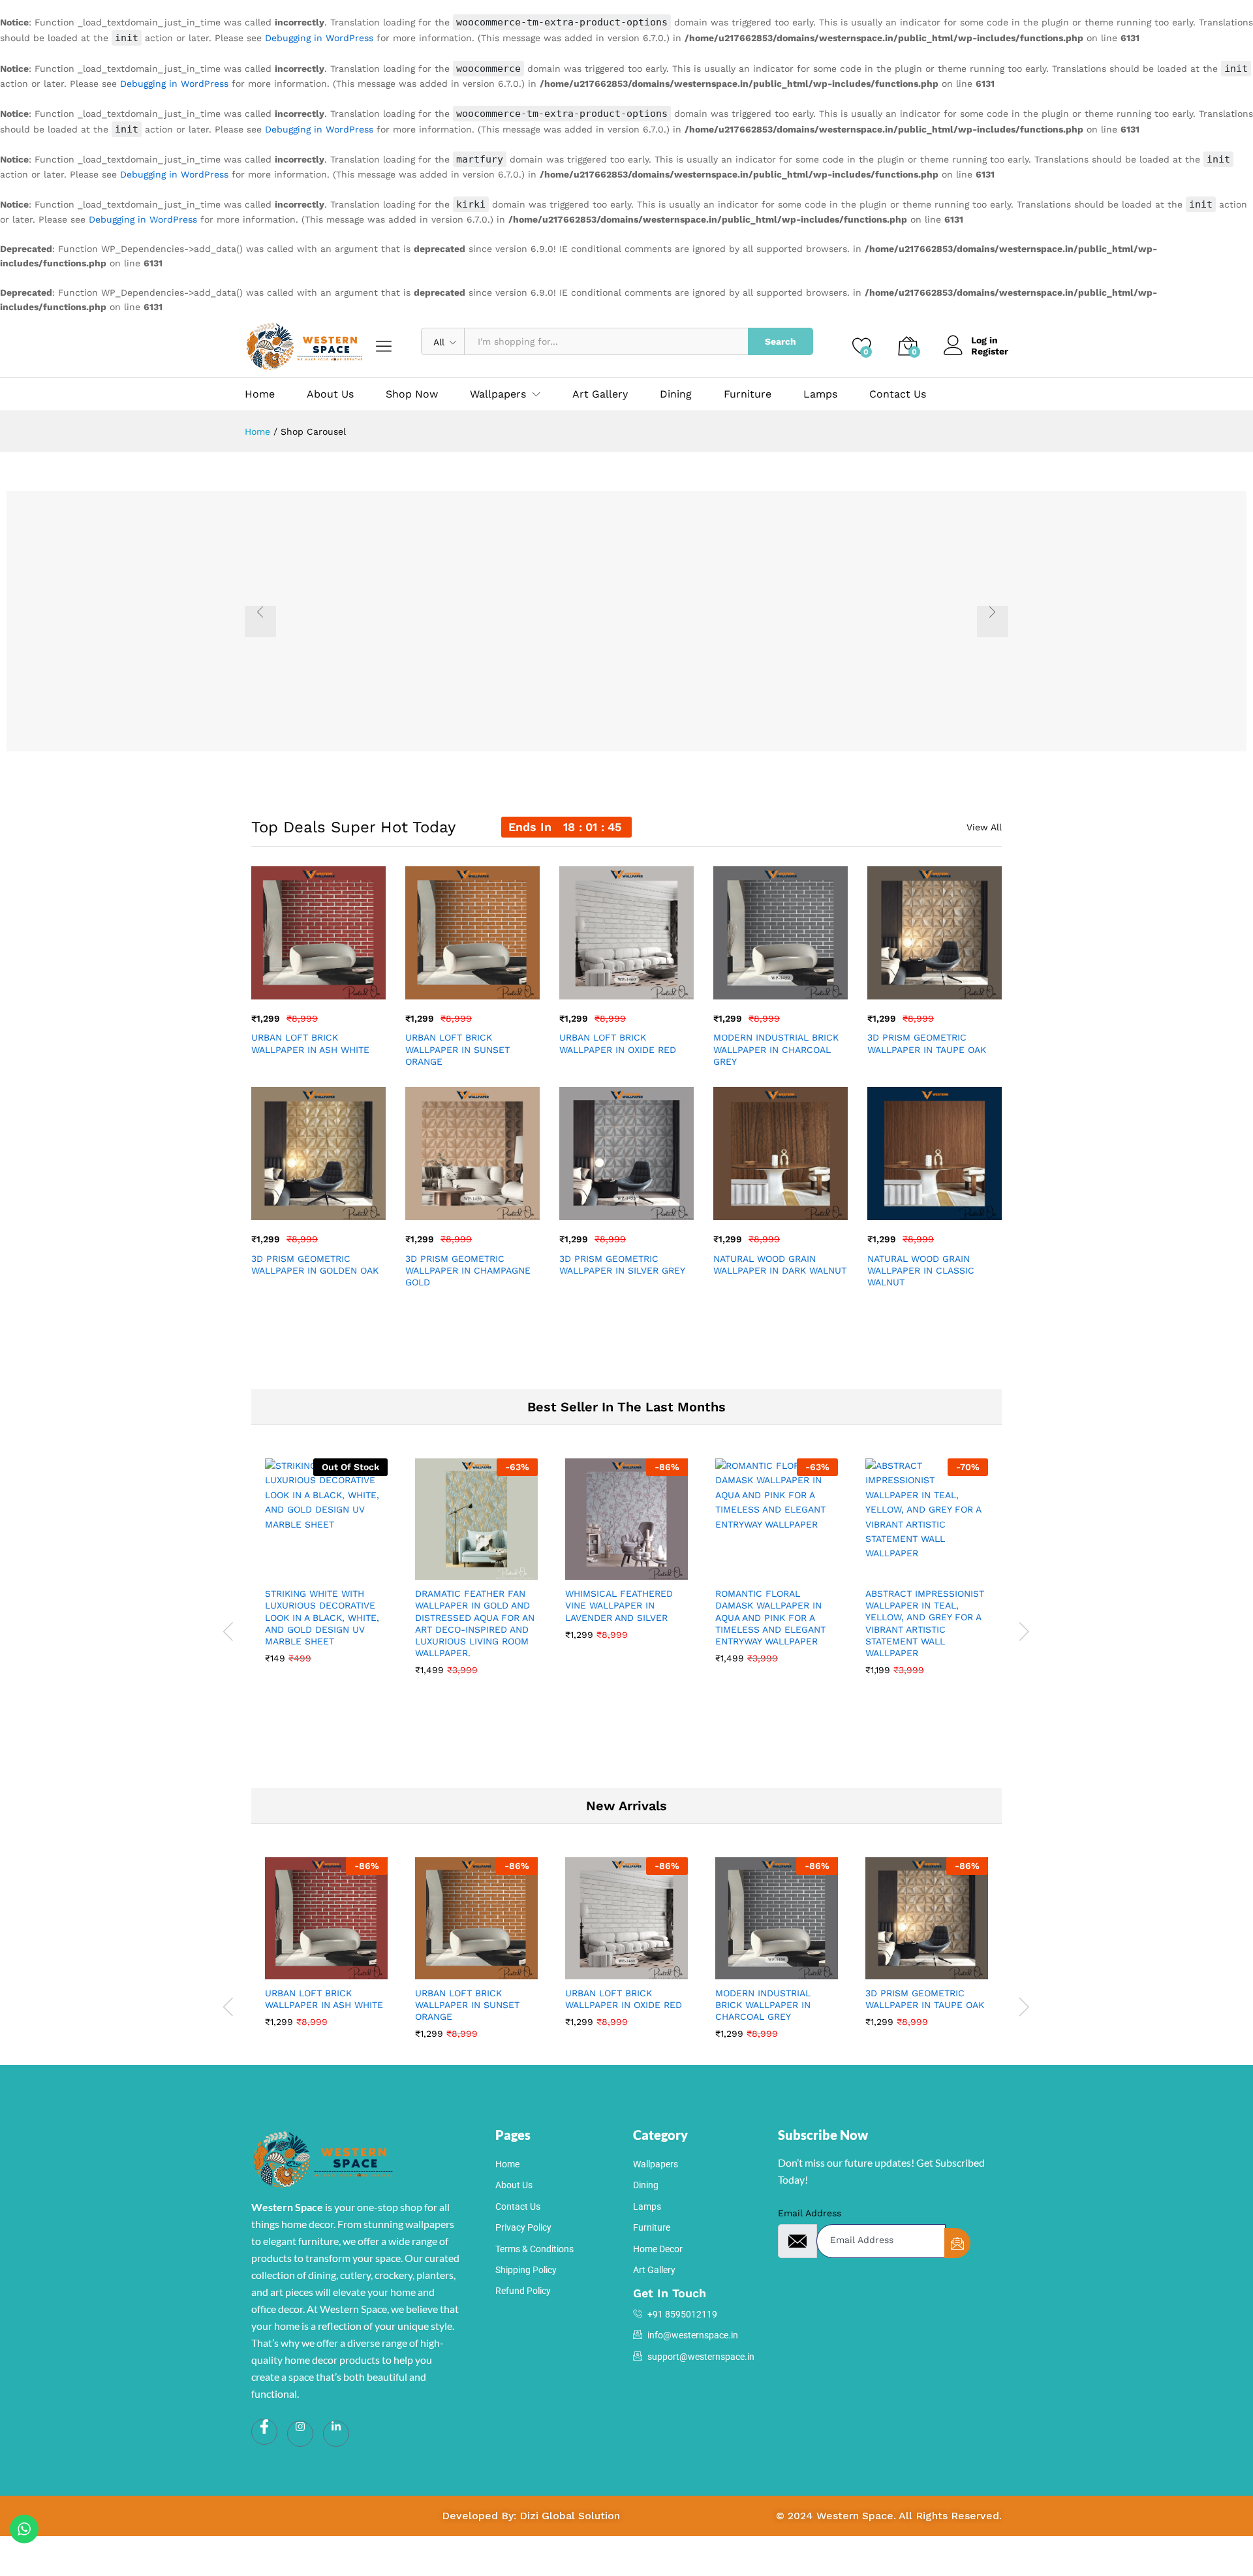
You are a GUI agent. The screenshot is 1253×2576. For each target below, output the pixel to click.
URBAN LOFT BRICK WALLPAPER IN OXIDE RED (618, 1043)
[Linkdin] (336, 2434)
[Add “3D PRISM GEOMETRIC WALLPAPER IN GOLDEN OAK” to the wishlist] (330, 1206)
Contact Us (898, 394)
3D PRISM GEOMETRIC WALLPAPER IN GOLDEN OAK (315, 1264)
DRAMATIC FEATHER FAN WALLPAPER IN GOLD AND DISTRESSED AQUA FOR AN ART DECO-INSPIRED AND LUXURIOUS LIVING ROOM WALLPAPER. (475, 1623)
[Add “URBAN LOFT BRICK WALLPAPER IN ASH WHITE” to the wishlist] (330, 985)
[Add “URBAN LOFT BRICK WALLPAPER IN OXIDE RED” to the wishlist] (638, 985)
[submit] (957, 2243)
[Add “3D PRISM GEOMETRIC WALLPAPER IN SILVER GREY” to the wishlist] (638, 1206)
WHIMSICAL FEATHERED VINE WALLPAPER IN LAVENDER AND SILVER (619, 1605)
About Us (330, 394)
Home (260, 394)
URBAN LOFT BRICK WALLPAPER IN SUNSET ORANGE (457, 1049)
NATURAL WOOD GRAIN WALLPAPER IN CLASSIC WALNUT (921, 1270)
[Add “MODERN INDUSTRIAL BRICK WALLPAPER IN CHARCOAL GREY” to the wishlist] (792, 985)
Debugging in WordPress (319, 38)
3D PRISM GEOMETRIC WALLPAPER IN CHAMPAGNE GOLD (468, 1270)
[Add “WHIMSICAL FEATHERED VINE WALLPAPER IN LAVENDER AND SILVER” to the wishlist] (638, 1565)
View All (984, 827)
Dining (676, 394)
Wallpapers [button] (498, 394)
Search (781, 341)
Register (990, 351)
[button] (270, 985)
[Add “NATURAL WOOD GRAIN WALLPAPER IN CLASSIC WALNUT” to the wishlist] (946, 1206)
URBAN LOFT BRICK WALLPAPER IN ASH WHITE (310, 1043)
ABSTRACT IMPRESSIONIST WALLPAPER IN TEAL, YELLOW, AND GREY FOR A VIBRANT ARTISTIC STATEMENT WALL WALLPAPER (925, 1623)
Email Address (810, 2213)
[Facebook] (264, 2432)
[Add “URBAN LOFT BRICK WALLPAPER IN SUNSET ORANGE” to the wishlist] (484, 985)
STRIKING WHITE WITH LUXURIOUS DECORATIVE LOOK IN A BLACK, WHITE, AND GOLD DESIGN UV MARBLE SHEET (322, 1617)
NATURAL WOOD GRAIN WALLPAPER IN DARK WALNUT (780, 1264)
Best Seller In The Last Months (626, 1407)
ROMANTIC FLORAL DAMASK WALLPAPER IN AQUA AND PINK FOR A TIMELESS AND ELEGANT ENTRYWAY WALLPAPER (770, 1617)
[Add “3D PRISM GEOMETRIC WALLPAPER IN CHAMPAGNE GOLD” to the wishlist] (484, 1206)
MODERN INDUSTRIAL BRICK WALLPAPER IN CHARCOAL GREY (776, 1049)
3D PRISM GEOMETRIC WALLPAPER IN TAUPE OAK (927, 1043)
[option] (626, 621)
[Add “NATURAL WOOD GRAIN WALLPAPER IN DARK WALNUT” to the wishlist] (792, 1206)
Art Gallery (600, 394)
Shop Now (412, 394)
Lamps (820, 394)
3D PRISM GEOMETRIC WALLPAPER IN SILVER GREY (622, 1264)
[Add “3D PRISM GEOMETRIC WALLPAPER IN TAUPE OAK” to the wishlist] (946, 985)
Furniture (748, 394)
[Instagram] (300, 2434)
